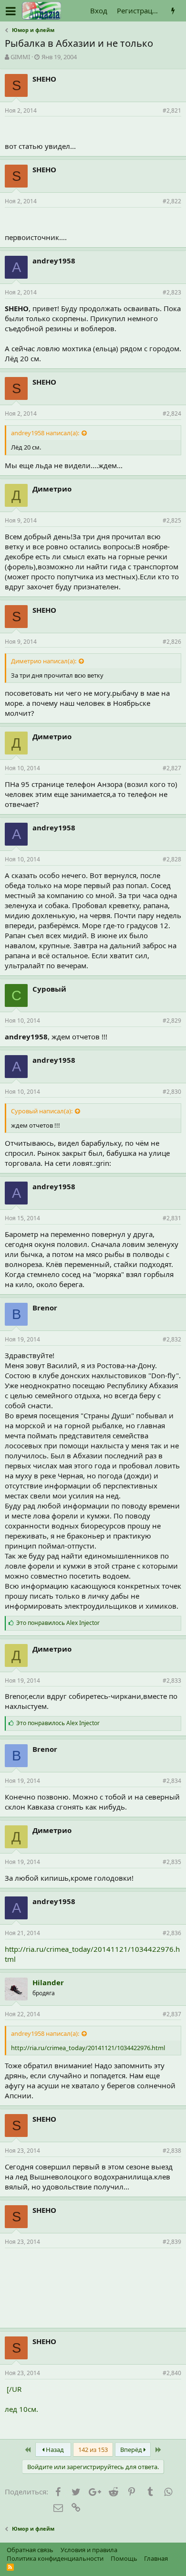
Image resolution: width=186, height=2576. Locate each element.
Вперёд (132, 2450)
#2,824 (172, 414)
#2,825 (172, 520)
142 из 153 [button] (93, 2450)
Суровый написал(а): (42, 1111)
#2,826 (172, 642)
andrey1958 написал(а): (45, 433)
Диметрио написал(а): (44, 661)
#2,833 (172, 1681)
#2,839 (172, 2242)
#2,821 (172, 110)
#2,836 (172, 1933)
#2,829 (172, 1021)
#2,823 (172, 292)
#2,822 (172, 201)
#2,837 (172, 2014)
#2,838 (172, 2151)
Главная (156, 2558)
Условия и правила (89, 2550)
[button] (11, 11)
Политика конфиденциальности (55, 2558)
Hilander (48, 1982)
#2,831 (172, 1218)
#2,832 (172, 1339)
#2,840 (172, 2373)
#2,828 (172, 859)
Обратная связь (30, 2550)
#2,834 (172, 1781)
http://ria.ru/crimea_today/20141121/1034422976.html (88, 2048)
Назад (54, 2450)
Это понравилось (58, 1623)
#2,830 (172, 1092)
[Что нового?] (173, 11)
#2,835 (172, 1862)
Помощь (124, 2558)
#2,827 (172, 768)
